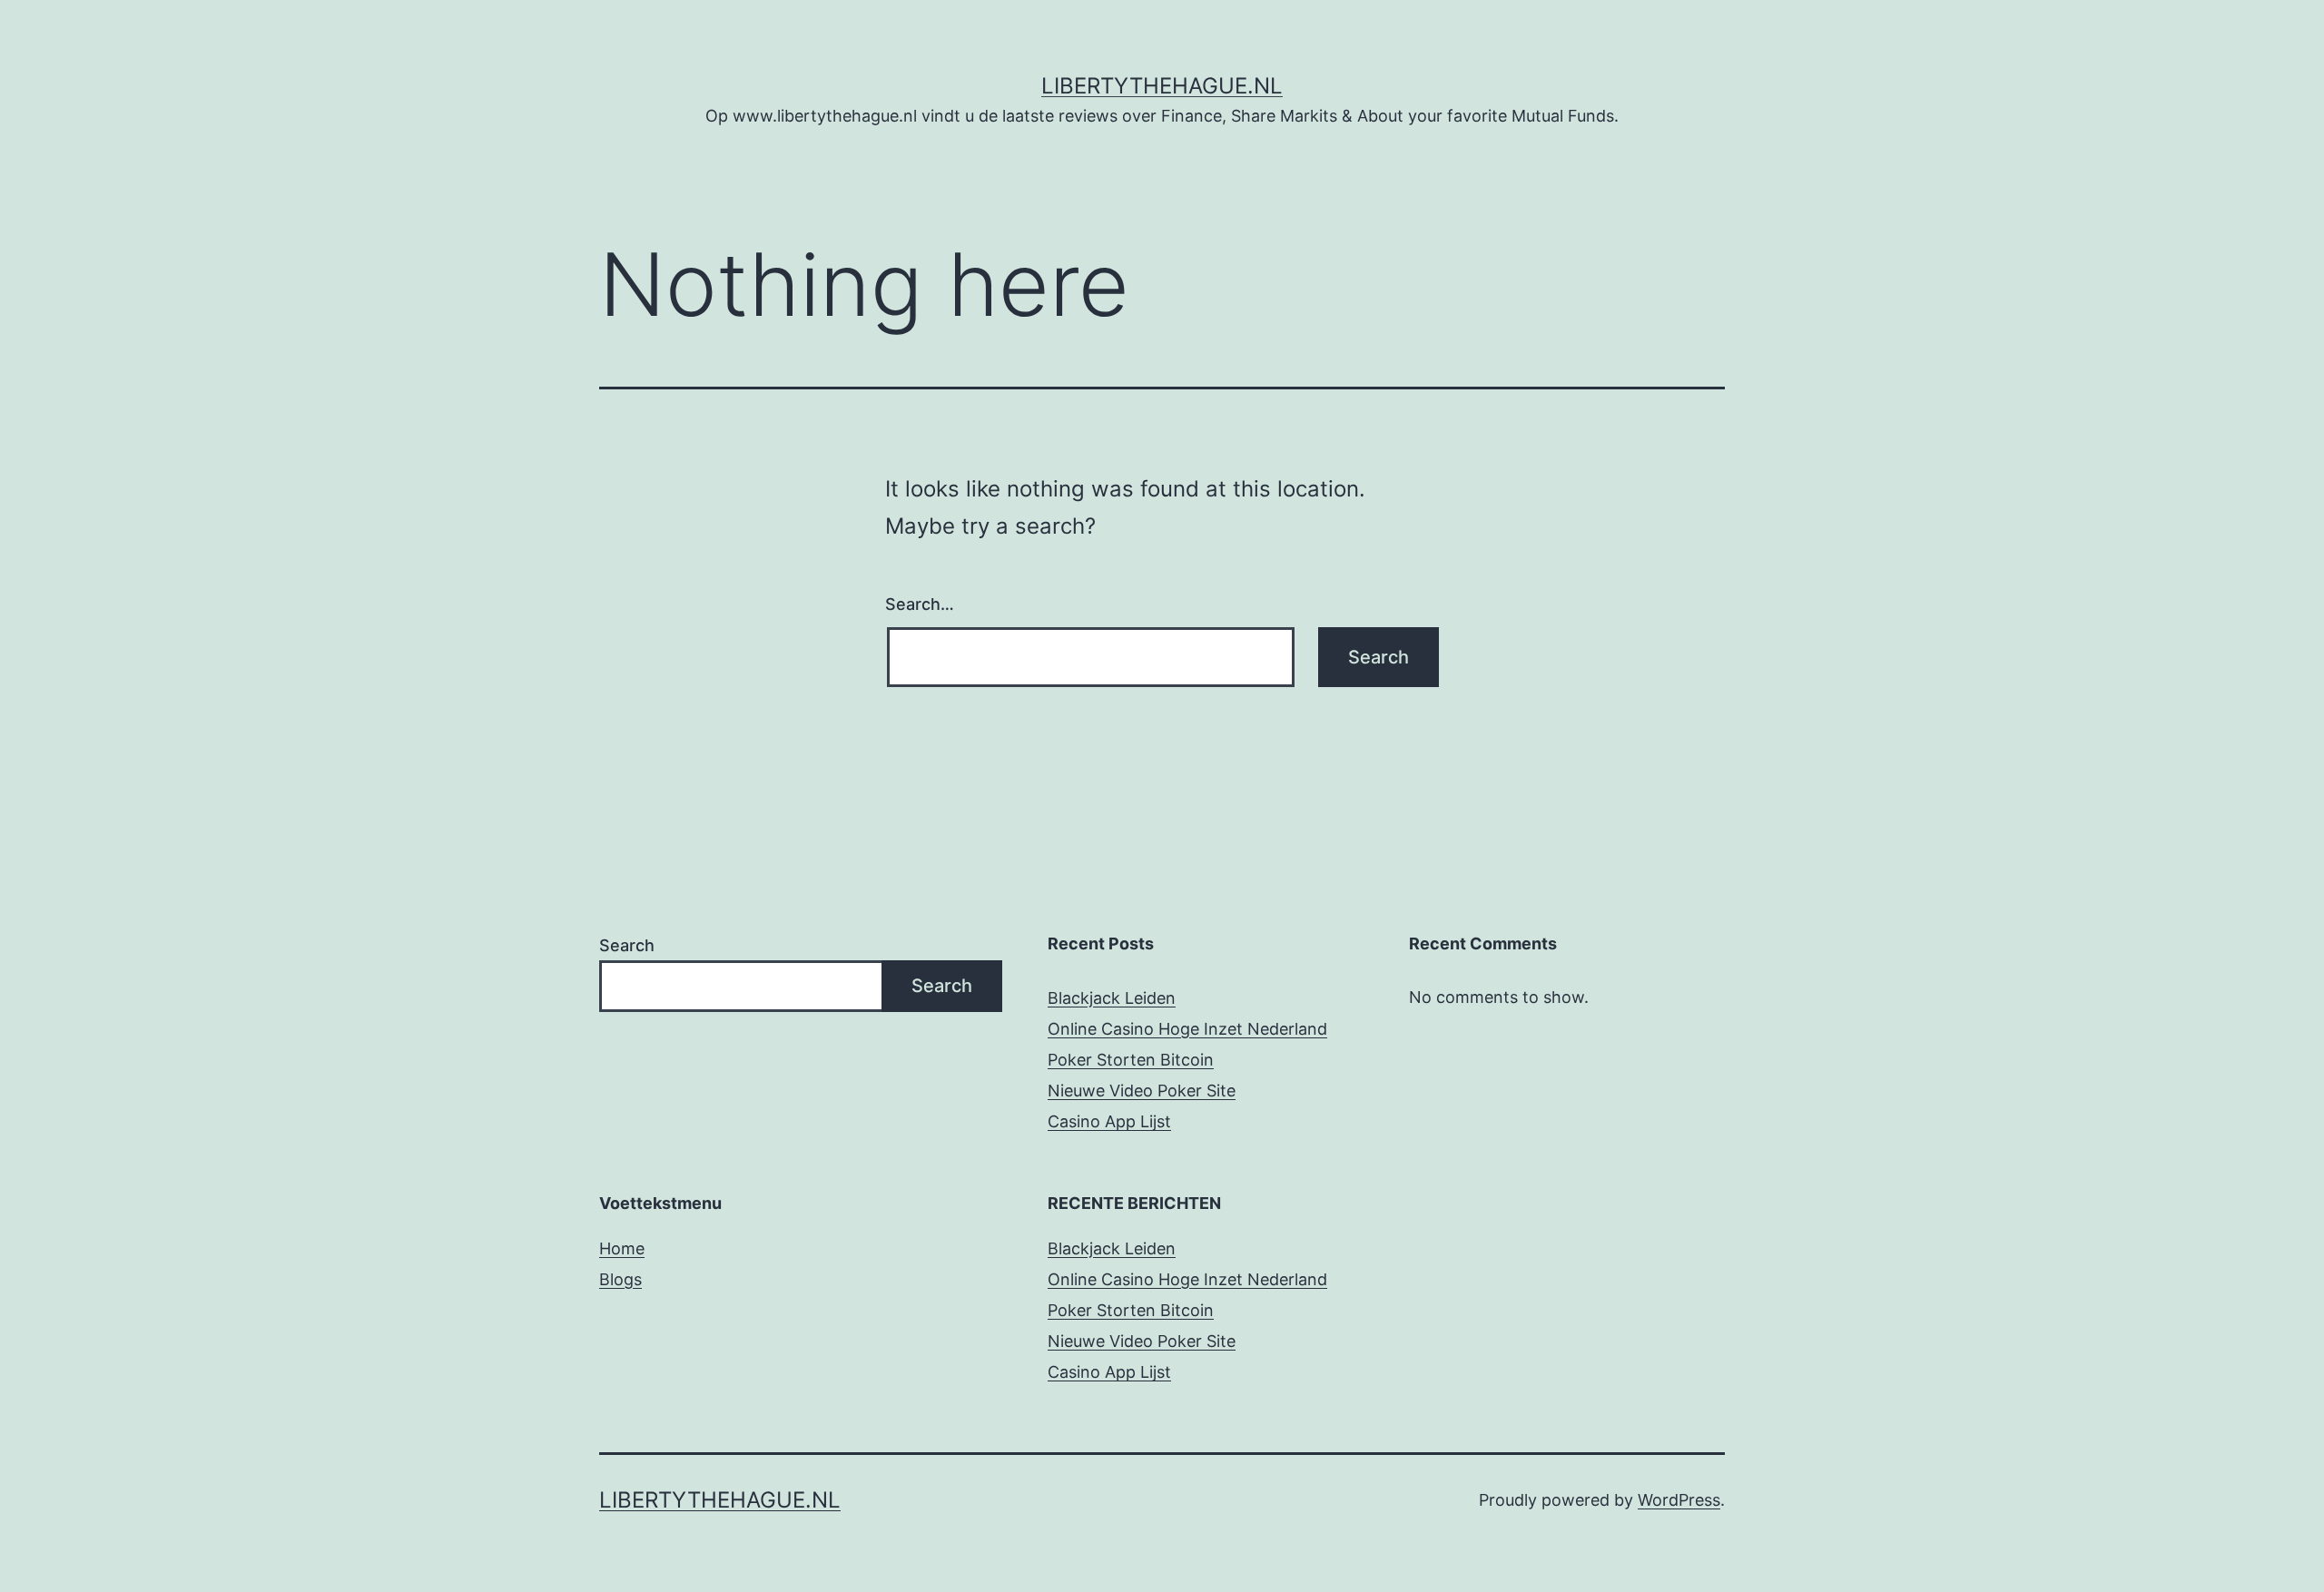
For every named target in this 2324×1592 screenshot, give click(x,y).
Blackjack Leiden (1112, 998)
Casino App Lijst (1109, 1121)
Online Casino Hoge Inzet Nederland (1187, 1029)
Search (627, 945)
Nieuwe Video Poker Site (1142, 1091)
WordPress (1679, 1500)
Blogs (620, 1279)
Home (622, 1248)
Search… (920, 604)
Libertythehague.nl (1162, 86)
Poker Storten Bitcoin (1131, 1060)
